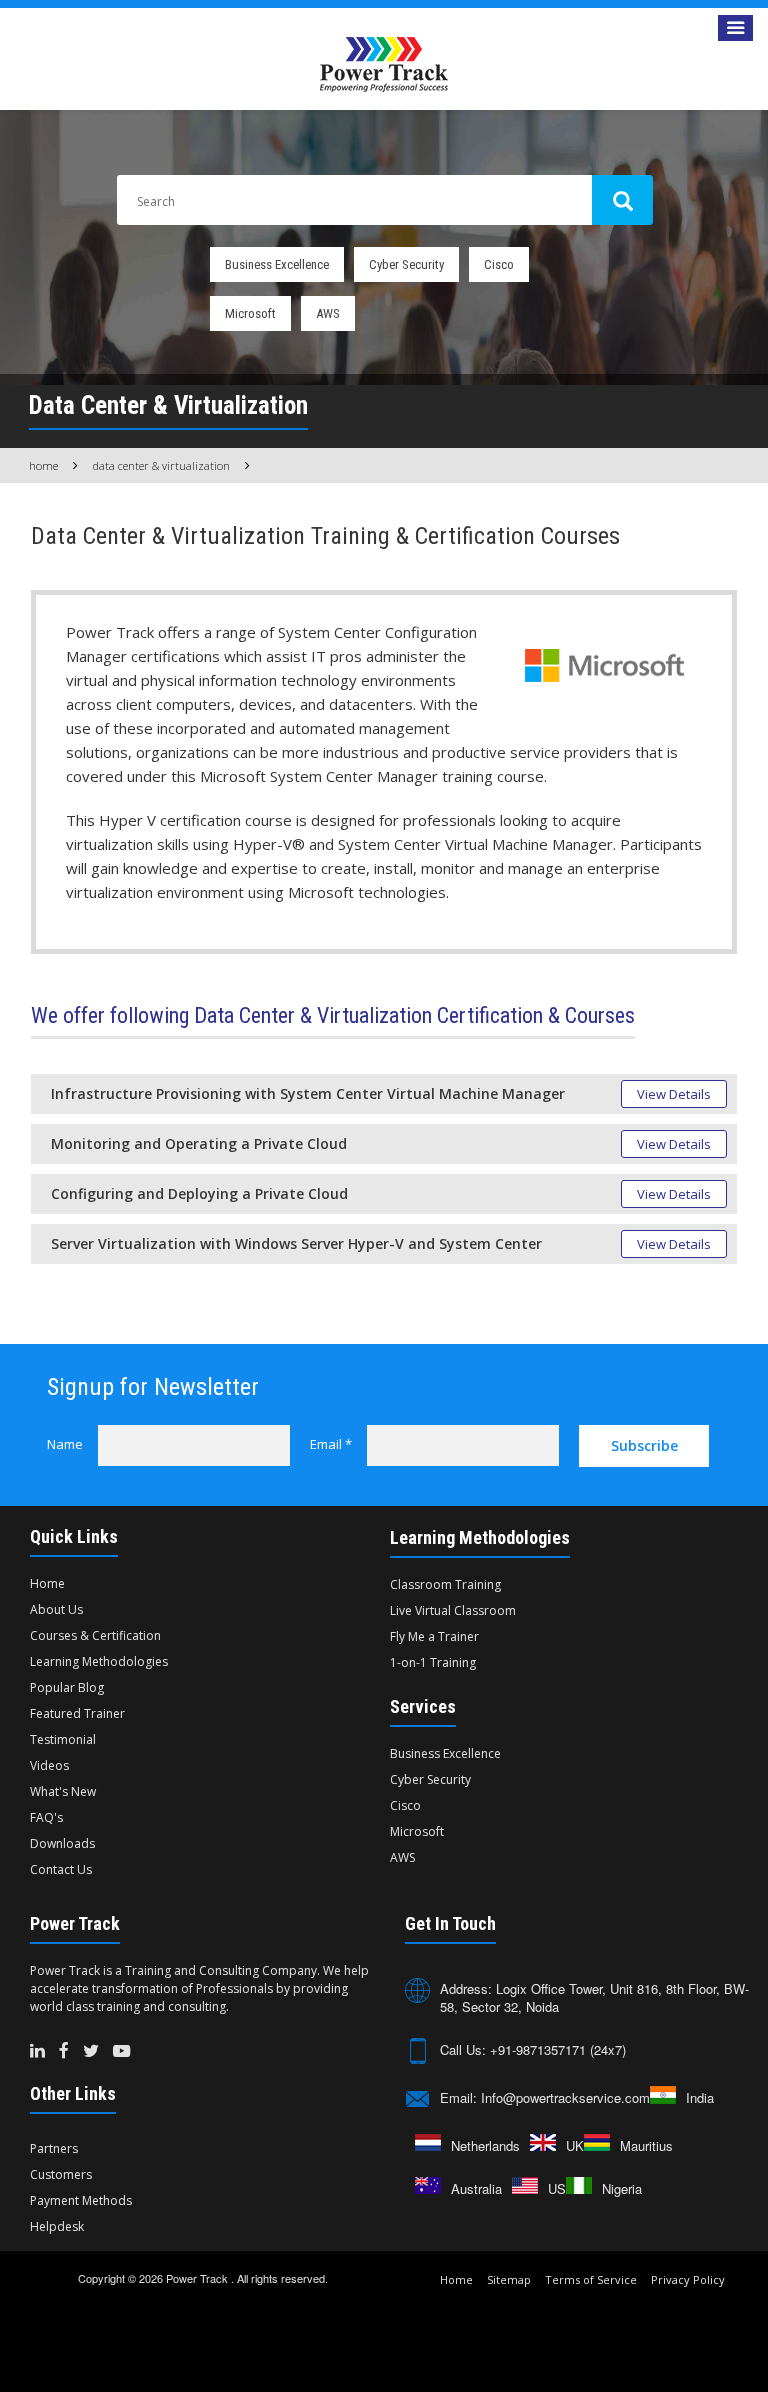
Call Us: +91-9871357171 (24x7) (533, 2049)
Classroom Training (445, 1584)
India (700, 2097)
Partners (54, 2148)
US (557, 2188)
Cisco (499, 264)
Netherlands (485, 2145)
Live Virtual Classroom (453, 1610)
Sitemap (509, 2279)
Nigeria (622, 2188)
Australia (476, 2188)
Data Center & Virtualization (161, 465)
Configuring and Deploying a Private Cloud (199, 1193)
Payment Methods (81, 2200)
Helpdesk (57, 2226)
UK (575, 2145)
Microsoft (250, 313)
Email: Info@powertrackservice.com (545, 2097)
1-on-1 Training (433, 1662)
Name (65, 1444)
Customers (61, 2174)
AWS (328, 313)
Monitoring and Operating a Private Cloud (199, 1143)
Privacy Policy (688, 2279)
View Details (674, 1094)
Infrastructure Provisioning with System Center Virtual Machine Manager (308, 1093)
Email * (331, 1444)
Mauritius (646, 2145)
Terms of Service (591, 2279)
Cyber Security (406, 264)
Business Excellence (277, 264)
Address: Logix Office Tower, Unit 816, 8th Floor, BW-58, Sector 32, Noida (594, 1997)
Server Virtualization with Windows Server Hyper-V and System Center (296, 1243)
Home (43, 465)
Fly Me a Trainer (434, 1636)
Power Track (198, 2278)
